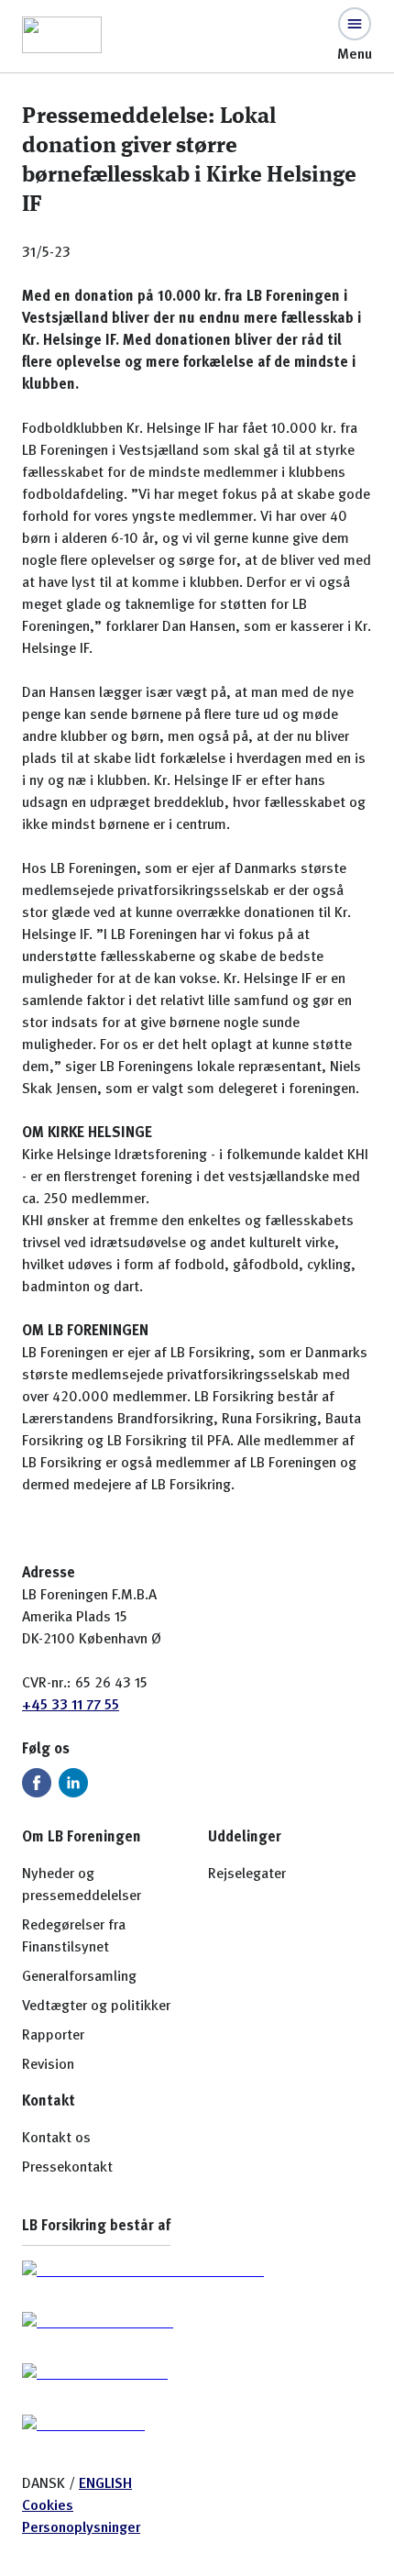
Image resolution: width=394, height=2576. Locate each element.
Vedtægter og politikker (96, 2007)
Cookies (48, 2506)
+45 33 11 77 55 (71, 1706)
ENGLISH (105, 2484)
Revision (48, 2065)
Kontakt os (56, 2139)
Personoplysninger (81, 2528)
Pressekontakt (67, 2168)
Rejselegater (247, 1874)
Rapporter (53, 2036)
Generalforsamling (79, 1977)
